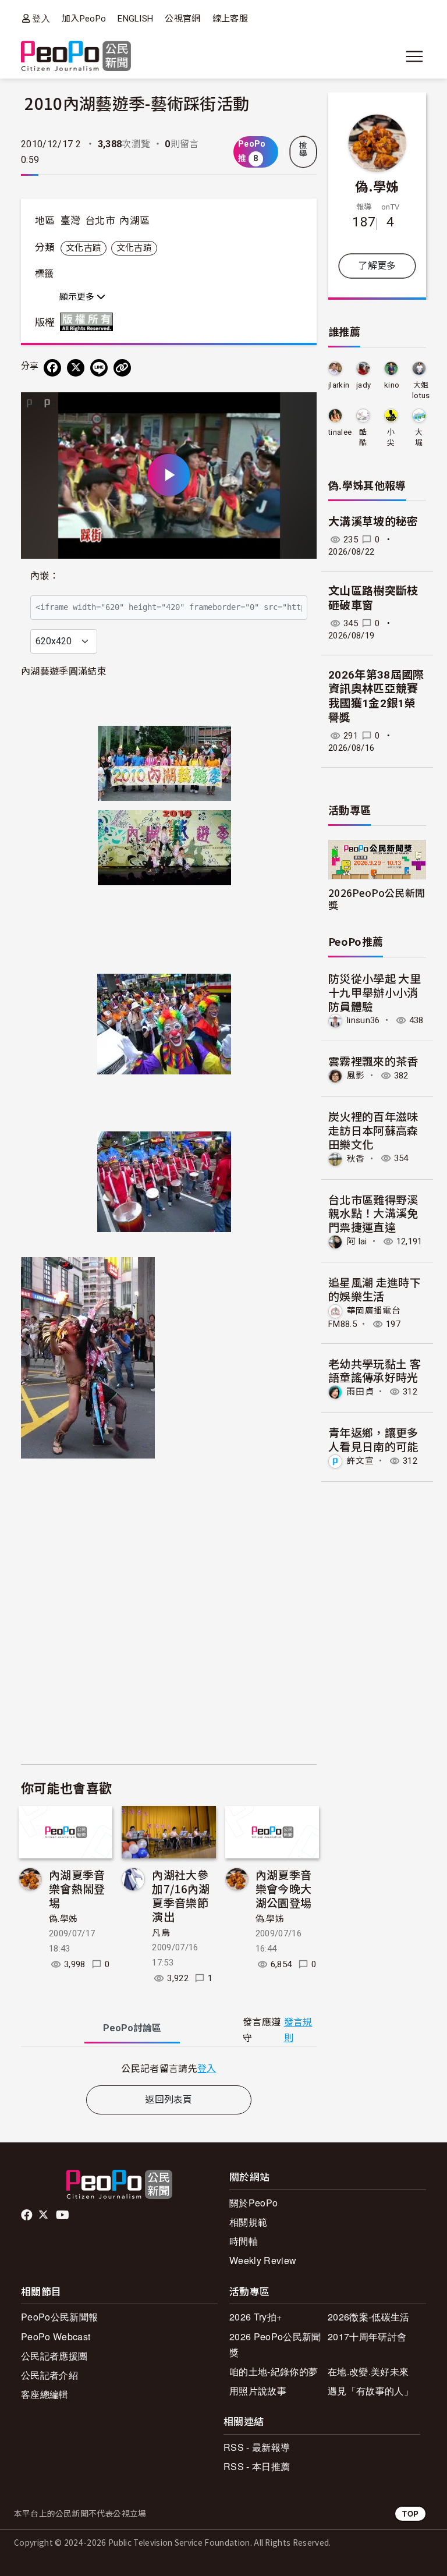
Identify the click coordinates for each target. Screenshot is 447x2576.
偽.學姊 (63, 1919)
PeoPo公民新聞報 (59, 2317)
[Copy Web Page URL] (122, 368)
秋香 (356, 1158)
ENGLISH (135, 19)
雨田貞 (360, 1392)
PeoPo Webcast (56, 2337)
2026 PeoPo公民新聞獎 (275, 2344)
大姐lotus (421, 390)
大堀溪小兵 (419, 438)
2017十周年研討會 (367, 2337)
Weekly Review (263, 2260)
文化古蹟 (84, 248)
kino (392, 385)
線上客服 (230, 19)
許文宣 (360, 1461)
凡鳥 (161, 1933)
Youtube (63, 2215)
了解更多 (377, 266)
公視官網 (182, 19)
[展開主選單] (414, 56)
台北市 (100, 221)
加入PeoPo (84, 19)
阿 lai (357, 1241)
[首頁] (76, 57)
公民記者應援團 (54, 2356)
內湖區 (134, 221)
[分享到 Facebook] (52, 368)
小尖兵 (391, 438)
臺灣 (71, 221)
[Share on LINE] (99, 368)
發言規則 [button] (298, 2030)
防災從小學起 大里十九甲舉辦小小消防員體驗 (375, 992)
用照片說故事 (258, 2391)
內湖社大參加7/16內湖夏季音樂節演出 (181, 1895)
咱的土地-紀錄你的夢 (274, 2371)
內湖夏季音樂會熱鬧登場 (77, 1888)
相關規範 (248, 2222)
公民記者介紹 (49, 2375)
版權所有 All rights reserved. (89, 322)
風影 (356, 1076)
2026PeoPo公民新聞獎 (377, 899)
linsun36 (363, 1020)
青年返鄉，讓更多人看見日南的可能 (373, 1439)
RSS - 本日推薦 (257, 2466)
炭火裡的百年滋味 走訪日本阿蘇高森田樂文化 (373, 1130)
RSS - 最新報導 (257, 2447)
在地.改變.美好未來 (368, 2371)
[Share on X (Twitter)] (76, 368)
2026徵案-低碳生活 (369, 2317)
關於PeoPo (253, 2203)
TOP (410, 2513)
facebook (28, 2215)
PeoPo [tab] (132, 2028)
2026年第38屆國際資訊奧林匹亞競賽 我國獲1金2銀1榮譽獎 (376, 696)
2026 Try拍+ (256, 2317)
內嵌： (45, 576)
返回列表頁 (169, 2100)
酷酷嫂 (363, 438)
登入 (41, 18)
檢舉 (303, 150)
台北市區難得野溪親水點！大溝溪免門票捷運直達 (373, 1213)
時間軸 (244, 2241)
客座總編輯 (45, 2394)
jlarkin (339, 385)
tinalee (340, 432)
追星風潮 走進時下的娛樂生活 (375, 1289)
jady (363, 385)
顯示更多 (78, 297)
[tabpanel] (169, 2068)
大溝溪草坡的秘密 (373, 522)
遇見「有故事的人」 (370, 2391)
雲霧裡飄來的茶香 (373, 1061)
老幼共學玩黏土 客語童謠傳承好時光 (375, 1370)
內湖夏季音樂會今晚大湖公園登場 (284, 1888)
